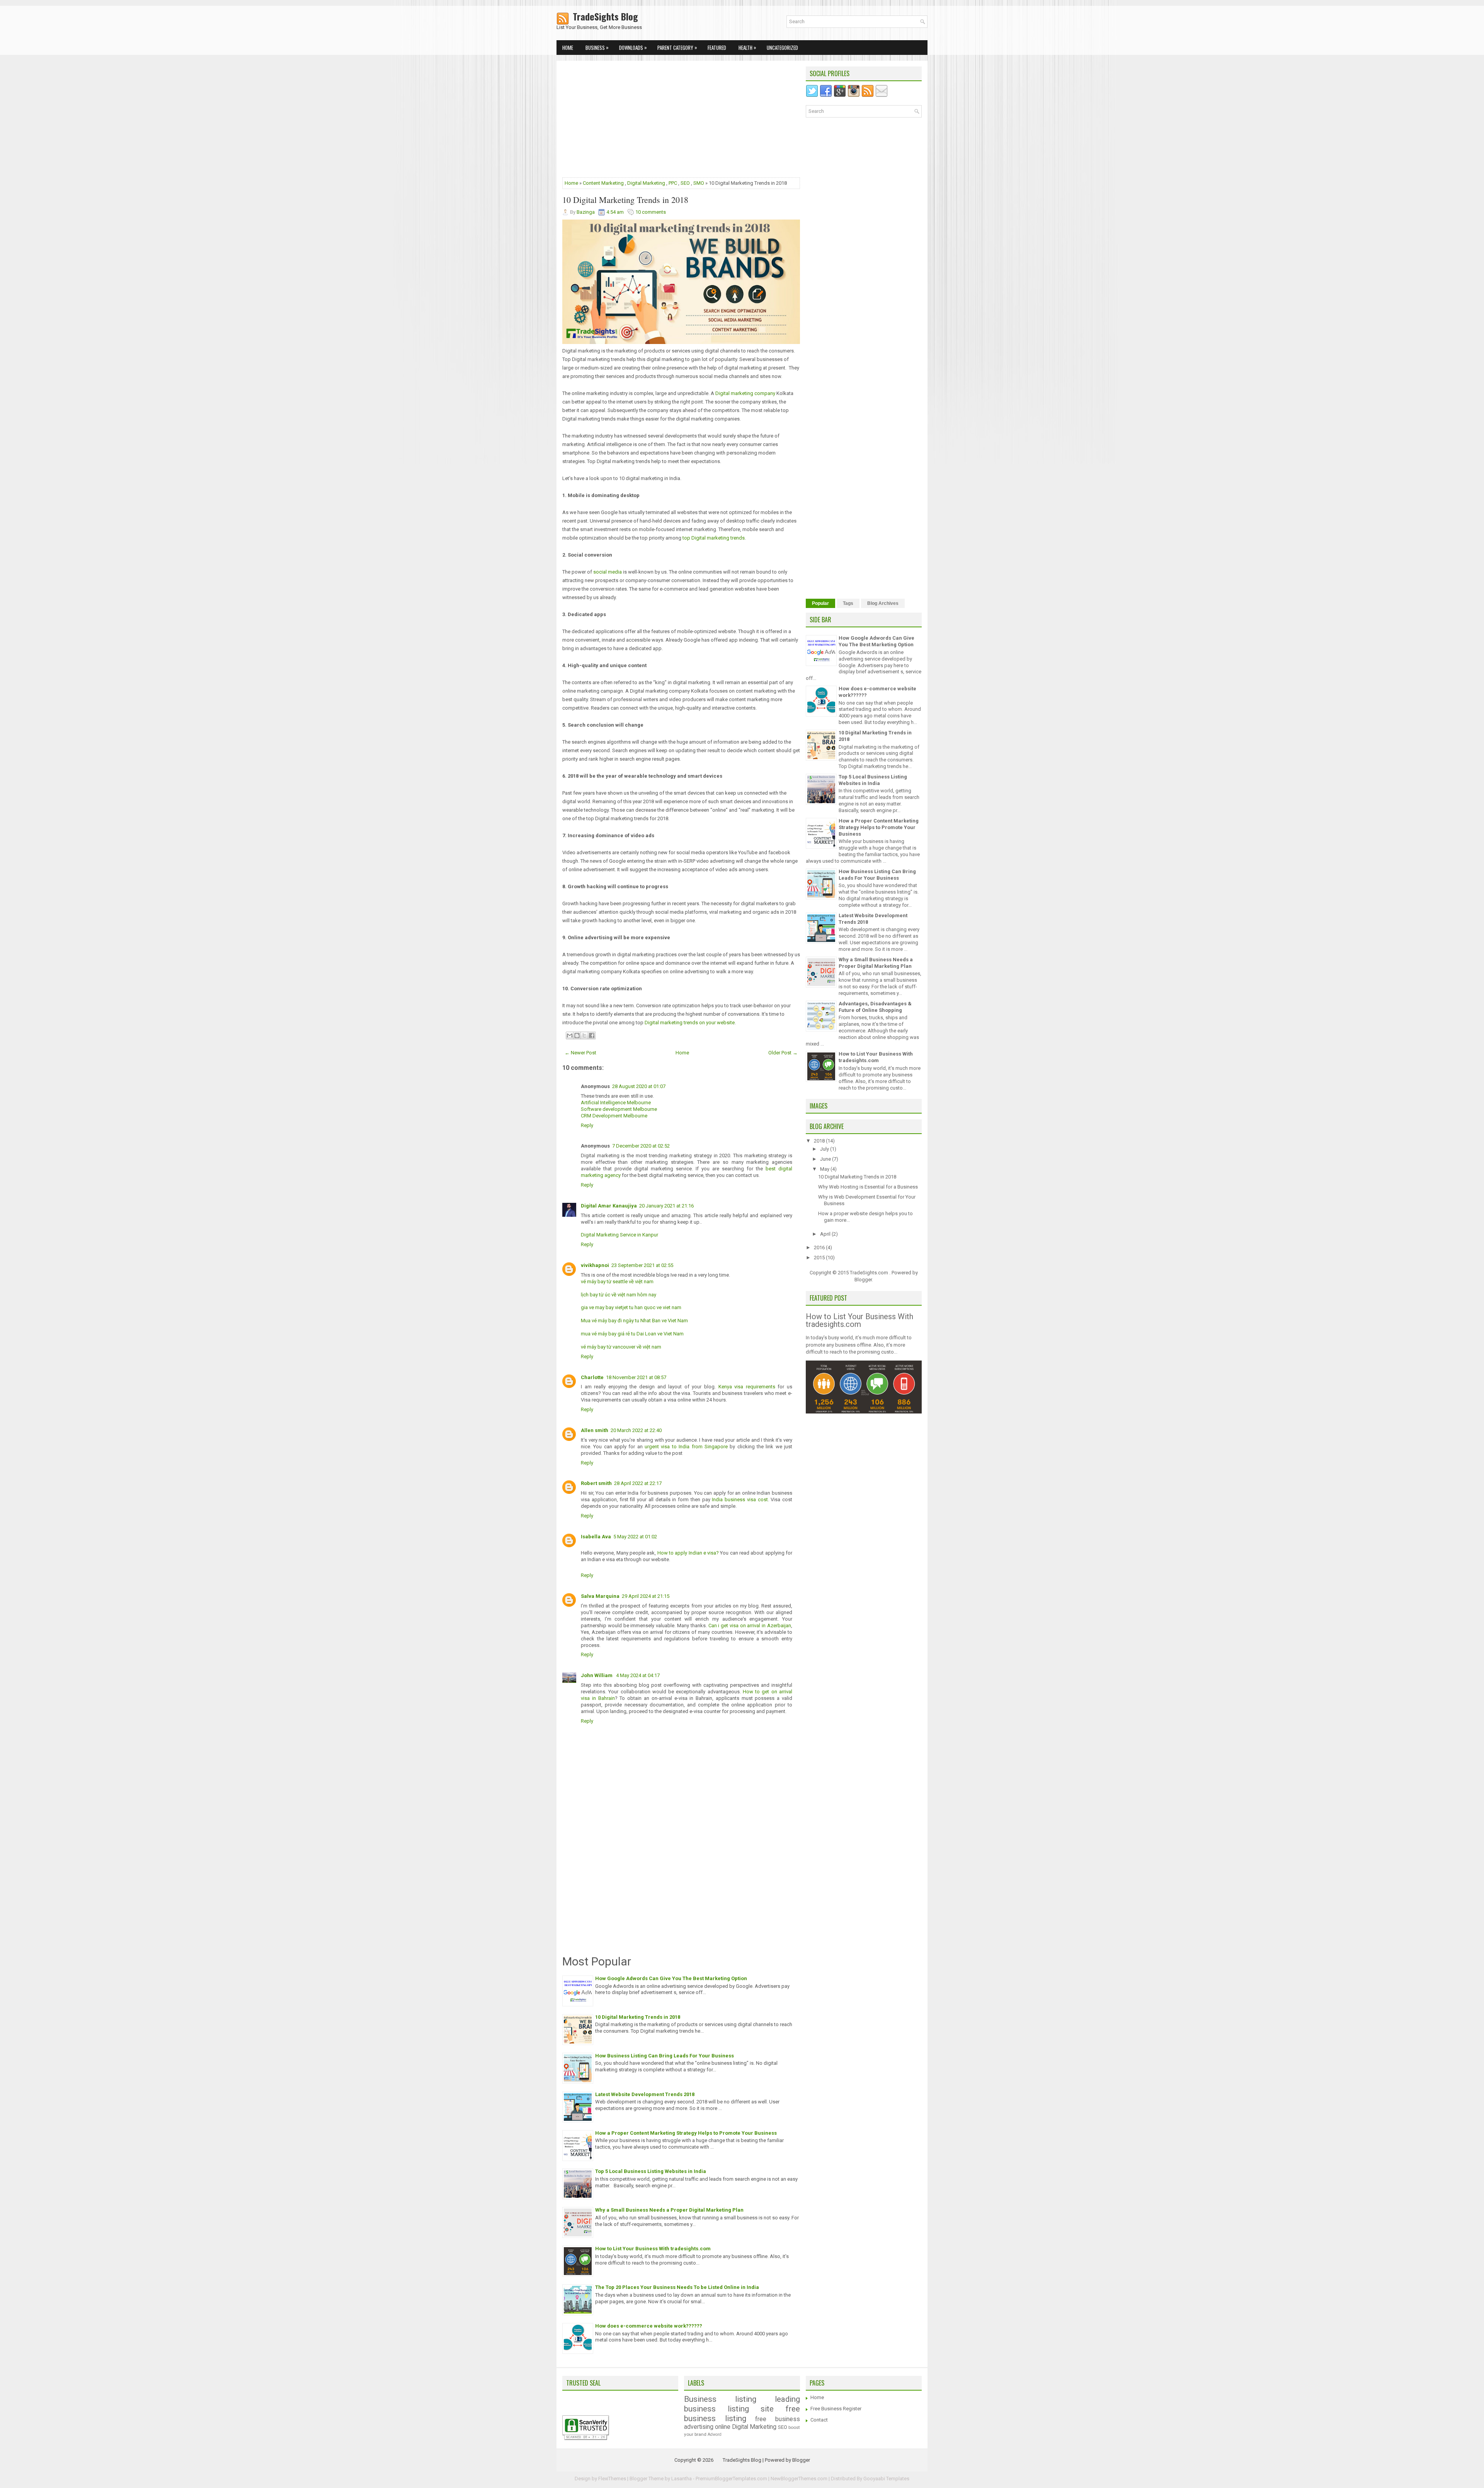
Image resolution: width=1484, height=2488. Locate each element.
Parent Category (677, 47)
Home (568, 48)
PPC (673, 183)
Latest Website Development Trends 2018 (645, 2094)
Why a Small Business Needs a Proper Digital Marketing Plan (669, 2210)
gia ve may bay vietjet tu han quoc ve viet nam (631, 1307)
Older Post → (783, 1053)
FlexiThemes (612, 2479)
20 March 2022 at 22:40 (636, 1430)
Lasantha (682, 2479)
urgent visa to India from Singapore (686, 1447)
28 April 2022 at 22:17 (638, 1483)
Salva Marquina (600, 1596)
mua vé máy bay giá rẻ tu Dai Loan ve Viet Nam (632, 1334)
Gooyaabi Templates (886, 2479)
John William (597, 1675)
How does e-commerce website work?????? (649, 2326)
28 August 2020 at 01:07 (639, 1086)
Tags (848, 603)
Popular (820, 603)
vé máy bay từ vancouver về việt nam (621, 1347)
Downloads (633, 47)
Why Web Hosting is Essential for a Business (868, 1187)
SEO (685, 183)
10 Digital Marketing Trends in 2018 (625, 200)
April (826, 1234)
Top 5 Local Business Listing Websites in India (651, 2171)
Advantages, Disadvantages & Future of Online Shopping (875, 1007)
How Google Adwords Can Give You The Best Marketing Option (671, 1978)
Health (747, 47)
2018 (820, 1141)
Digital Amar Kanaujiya (609, 1206)
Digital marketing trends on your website (690, 1023)
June (826, 1159)
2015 (820, 1258)
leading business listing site (742, 2404)
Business (597, 47)
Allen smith (595, 1430)
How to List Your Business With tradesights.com (653, 2249)
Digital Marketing (646, 183)
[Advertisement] (681, 121)
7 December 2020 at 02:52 (641, 1146)
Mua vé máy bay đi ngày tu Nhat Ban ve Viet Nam (634, 1321)
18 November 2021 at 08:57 (636, 1377)
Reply (587, 1125)
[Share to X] (584, 1035)
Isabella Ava (596, 1537)
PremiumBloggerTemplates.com (731, 2479)
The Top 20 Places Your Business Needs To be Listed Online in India (677, 2287)
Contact (819, 2420)
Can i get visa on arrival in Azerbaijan (750, 1625)
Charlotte (592, 1377)
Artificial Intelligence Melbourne (616, 1103)
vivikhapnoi (595, 1265)
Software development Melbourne (619, 1109)
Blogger (863, 1280)
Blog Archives (883, 603)
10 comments (651, 212)
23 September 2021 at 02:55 (642, 1265)
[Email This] (570, 1035)
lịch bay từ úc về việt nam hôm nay (619, 1295)
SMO (699, 183)
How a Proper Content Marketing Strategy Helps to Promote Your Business (686, 2133)
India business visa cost (740, 1499)
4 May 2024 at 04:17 (638, 1675)
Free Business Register (836, 2409)
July (825, 1149)
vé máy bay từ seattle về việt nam (617, 1281)
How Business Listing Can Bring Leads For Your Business (665, 2056)
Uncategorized (782, 48)
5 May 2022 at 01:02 (635, 1537)
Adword (715, 2434)
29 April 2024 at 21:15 (646, 1596)
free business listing (742, 2414)
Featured (717, 48)
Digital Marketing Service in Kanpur (619, 1235)
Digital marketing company (745, 393)
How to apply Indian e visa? (688, 1553)
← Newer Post (580, 1053)
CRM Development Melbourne (614, 1116)
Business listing (720, 2399)
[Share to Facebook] (592, 1035)
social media (607, 572)
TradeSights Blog (597, 16)
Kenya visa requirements (747, 1387)
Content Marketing (603, 183)
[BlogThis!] (577, 1035)
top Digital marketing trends (713, 538)
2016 (820, 1247)
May (825, 1169)
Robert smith (596, 1483)
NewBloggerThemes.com (799, 2479)
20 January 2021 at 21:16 (666, 1206)
